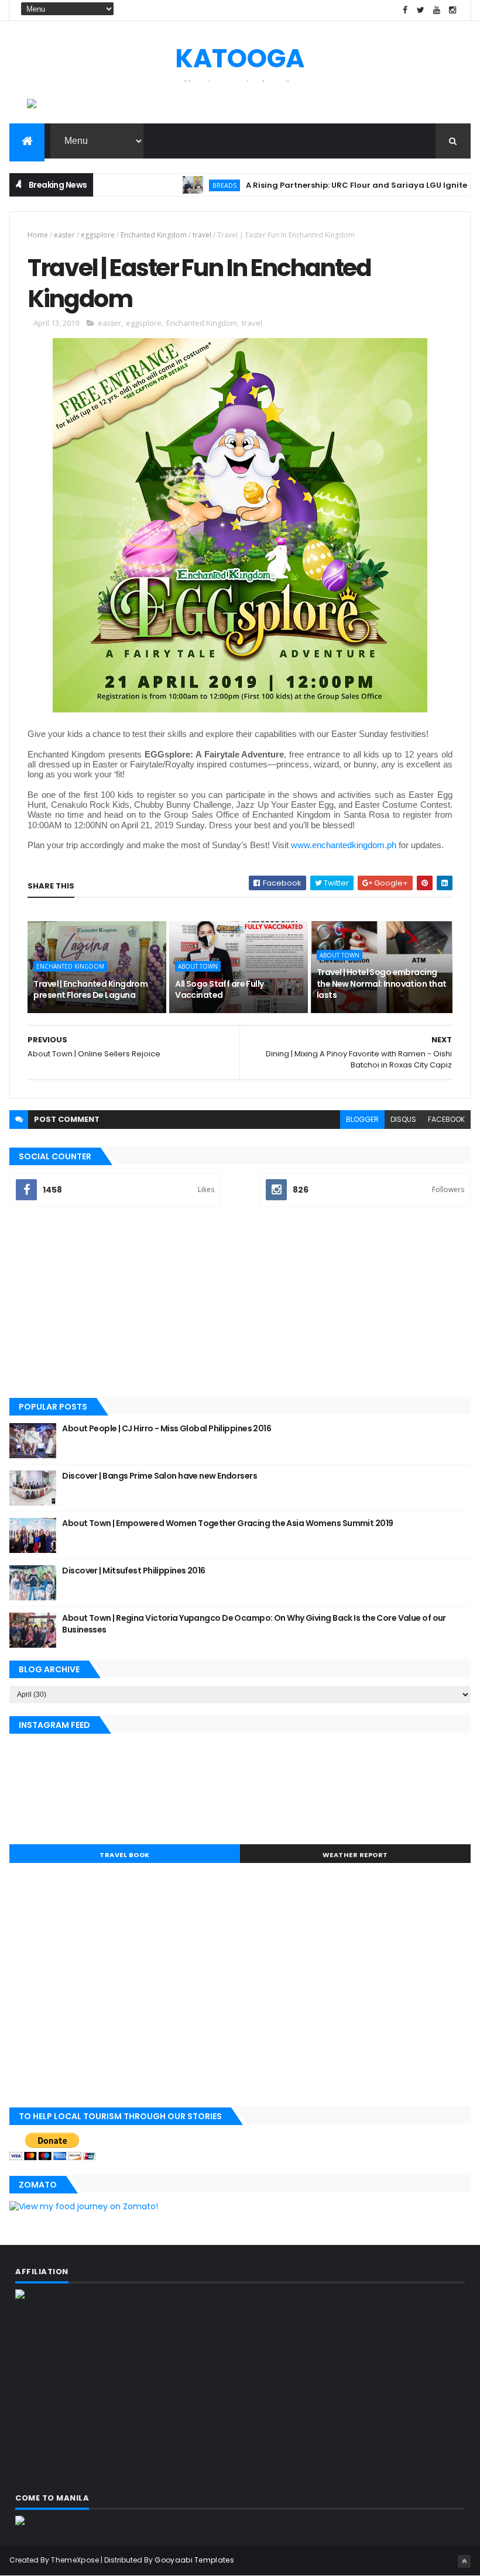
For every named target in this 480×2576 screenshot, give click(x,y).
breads (185, 185)
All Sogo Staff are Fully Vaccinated (220, 990)
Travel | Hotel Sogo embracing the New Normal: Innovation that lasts (382, 984)
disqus (403, 1119)
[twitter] (421, 10)
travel (202, 235)
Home (38, 235)
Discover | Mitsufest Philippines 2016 (133, 1571)
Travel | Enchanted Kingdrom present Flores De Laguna (90, 990)
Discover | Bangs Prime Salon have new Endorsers (160, 1476)
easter (64, 235)
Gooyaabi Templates (194, 2560)
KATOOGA (240, 58)
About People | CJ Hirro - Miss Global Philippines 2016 (167, 1428)
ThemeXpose (75, 2560)
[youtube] (437, 10)
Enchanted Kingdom (154, 235)
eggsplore (98, 235)
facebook (446, 1119)
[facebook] (405, 10)
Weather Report (355, 1855)
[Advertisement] (240, 1303)
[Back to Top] (464, 2561)
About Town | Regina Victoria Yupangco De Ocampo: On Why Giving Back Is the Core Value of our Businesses (254, 1624)
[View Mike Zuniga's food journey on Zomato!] (84, 2206)
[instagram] (452, 10)
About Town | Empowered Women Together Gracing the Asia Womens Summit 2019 (227, 1523)
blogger (362, 1119)
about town (198, 966)
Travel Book (125, 1855)
